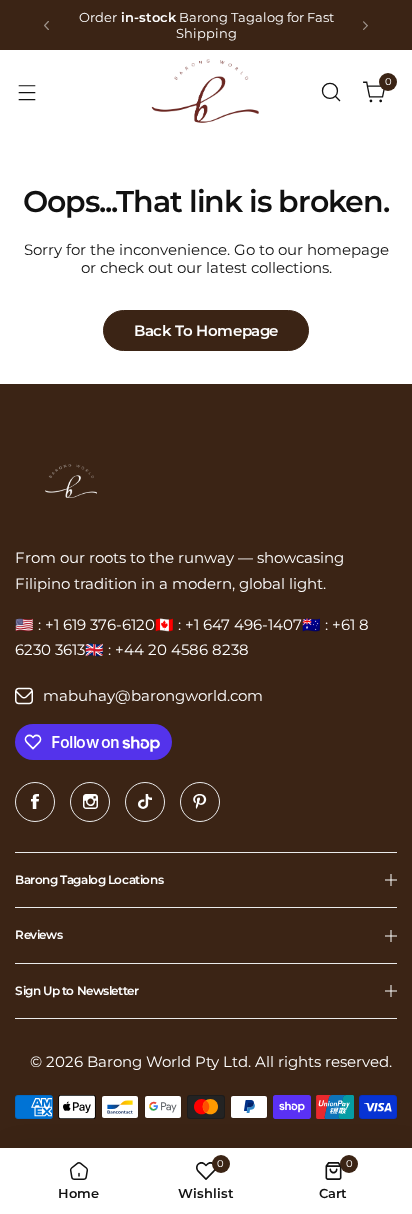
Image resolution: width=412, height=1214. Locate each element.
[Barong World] (206, 91)
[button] (46, 25)
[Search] (331, 92)
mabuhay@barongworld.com (153, 695)
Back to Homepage (206, 330)
